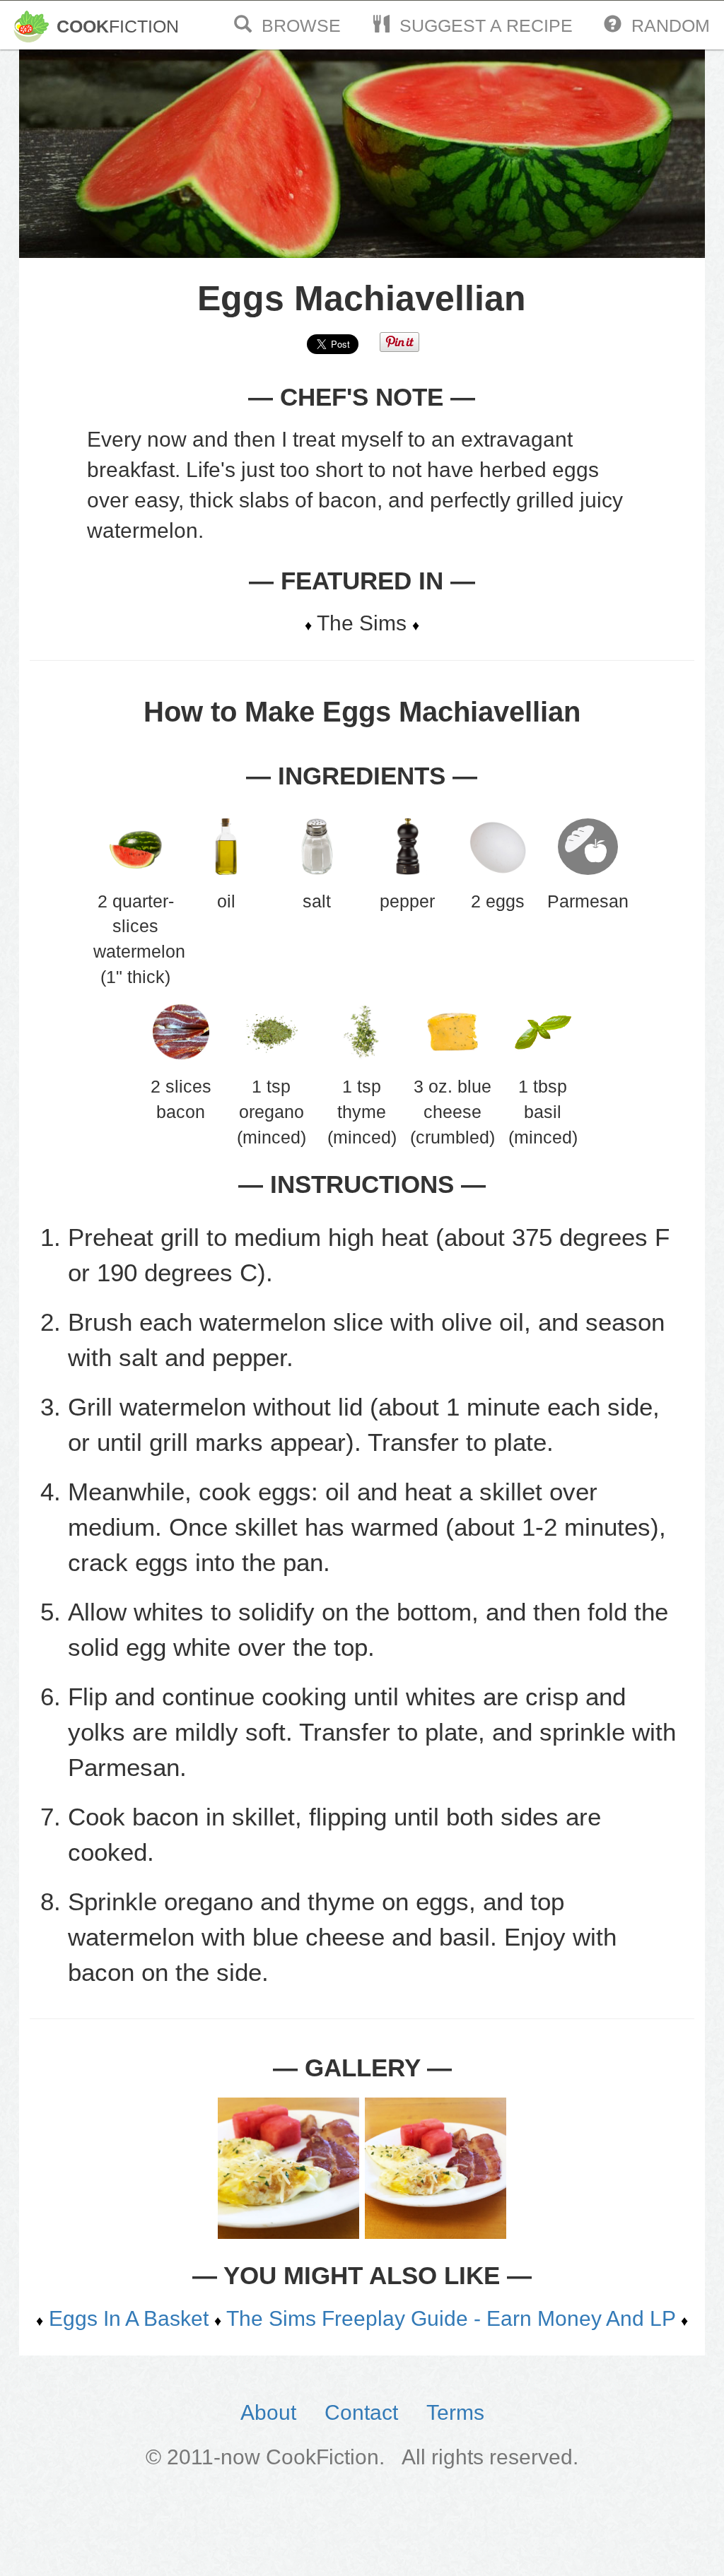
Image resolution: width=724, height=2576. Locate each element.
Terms (455, 2412)
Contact (361, 2412)
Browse (296, 25)
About (268, 2412)
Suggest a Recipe (481, 25)
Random (666, 25)
